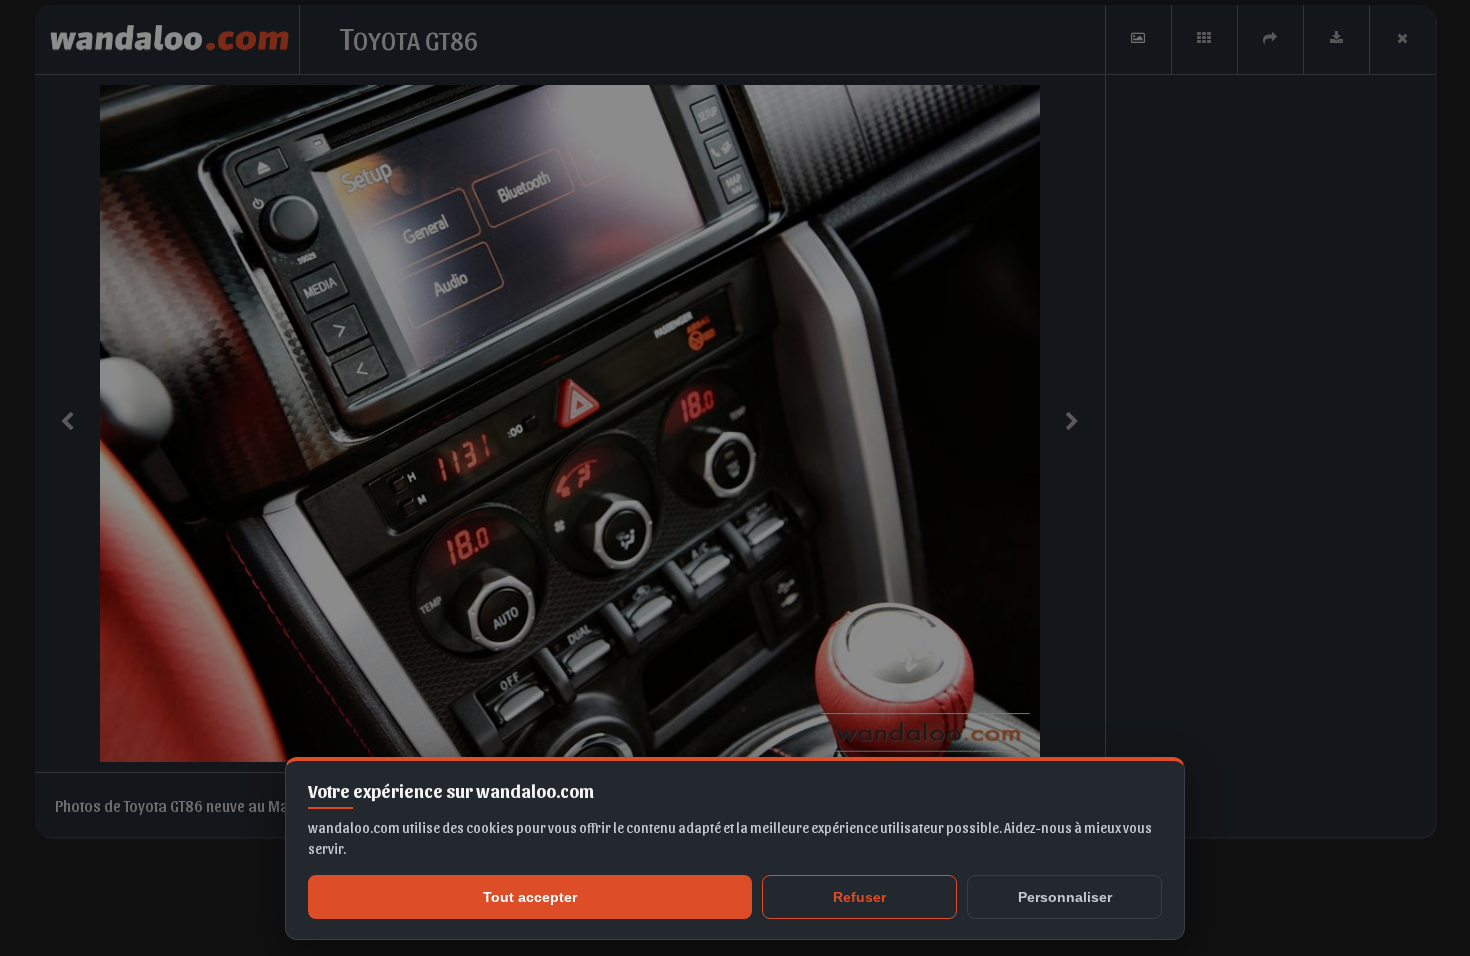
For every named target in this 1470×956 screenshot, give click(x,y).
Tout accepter (530, 897)
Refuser (859, 897)
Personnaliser (1065, 897)
